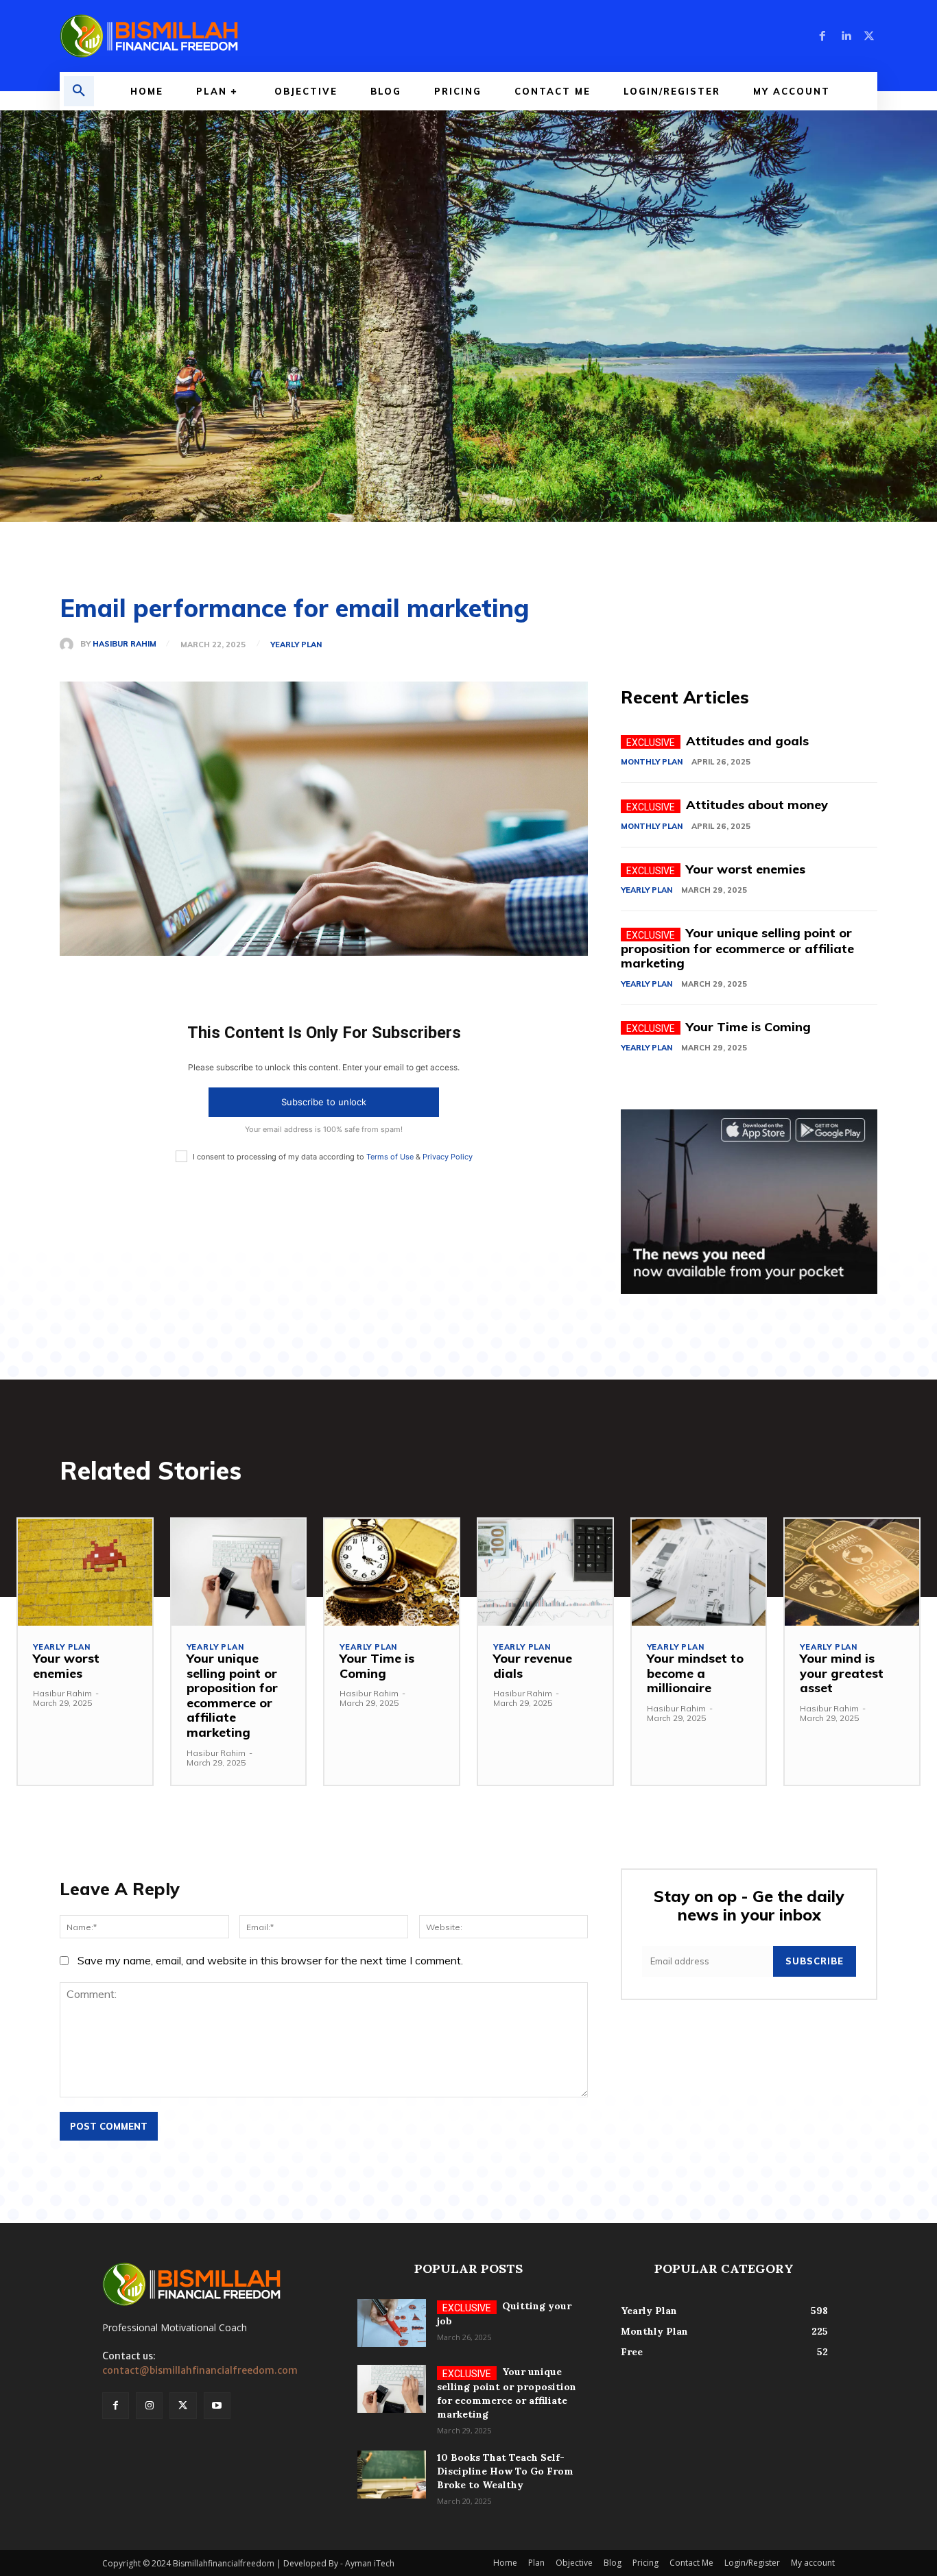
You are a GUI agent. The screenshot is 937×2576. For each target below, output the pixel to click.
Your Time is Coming (748, 1027)
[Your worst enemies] (85, 1573)
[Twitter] (869, 36)
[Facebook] (822, 36)
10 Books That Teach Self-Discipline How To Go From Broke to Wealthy (505, 2471)
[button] (79, 91)
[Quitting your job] (392, 2323)
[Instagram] (149, 2406)
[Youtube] (217, 2406)
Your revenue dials (533, 1666)
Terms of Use (390, 1157)
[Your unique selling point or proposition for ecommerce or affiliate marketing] (239, 1573)
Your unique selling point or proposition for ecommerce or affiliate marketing (737, 948)
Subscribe (815, 1961)
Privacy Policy (448, 1157)
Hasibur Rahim (124, 644)
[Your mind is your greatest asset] (852, 1573)
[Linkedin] (846, 36)
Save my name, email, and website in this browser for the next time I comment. (270, 1960)
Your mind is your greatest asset (842, 1673)
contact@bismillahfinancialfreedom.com (200, 2370)
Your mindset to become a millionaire (695, 1673)
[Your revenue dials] (545, 1573)
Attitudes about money (757, 805)
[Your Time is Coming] (392, 1573)
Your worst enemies (746, 869)
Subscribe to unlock (324, 1102)
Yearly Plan (296, 645)
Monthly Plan (652, 762)
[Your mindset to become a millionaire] (699, 1573)
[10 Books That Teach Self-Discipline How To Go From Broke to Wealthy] (392, 2475)
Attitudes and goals (747, 741)
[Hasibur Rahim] (70, 645)
